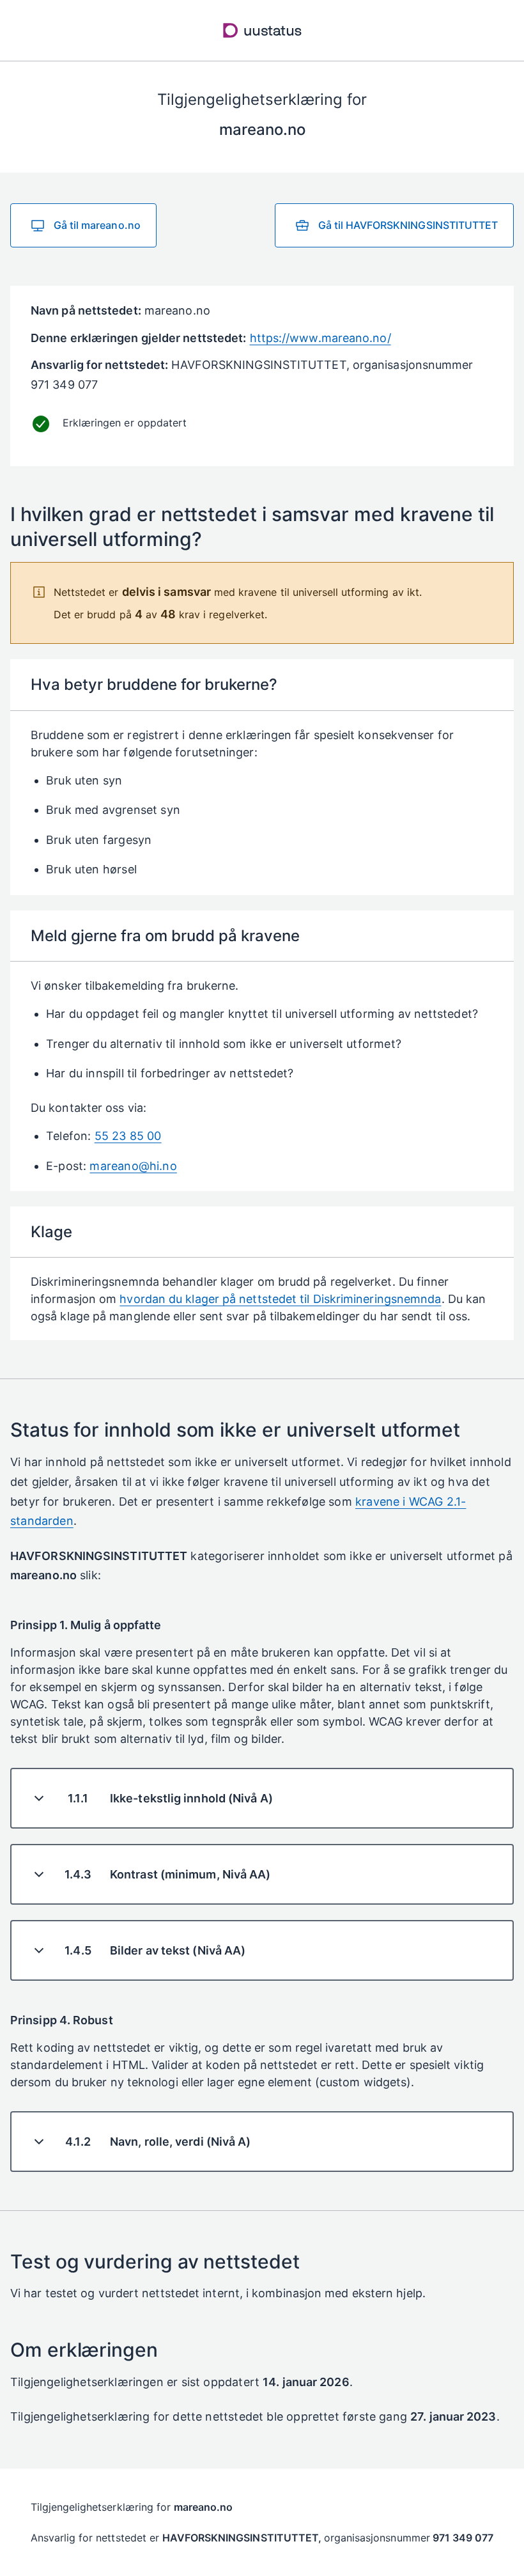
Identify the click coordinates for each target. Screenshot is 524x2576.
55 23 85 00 (128, 1136)
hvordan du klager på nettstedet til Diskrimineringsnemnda (280, 1299)
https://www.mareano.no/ (320, 338)
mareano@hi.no (133, 1166)
